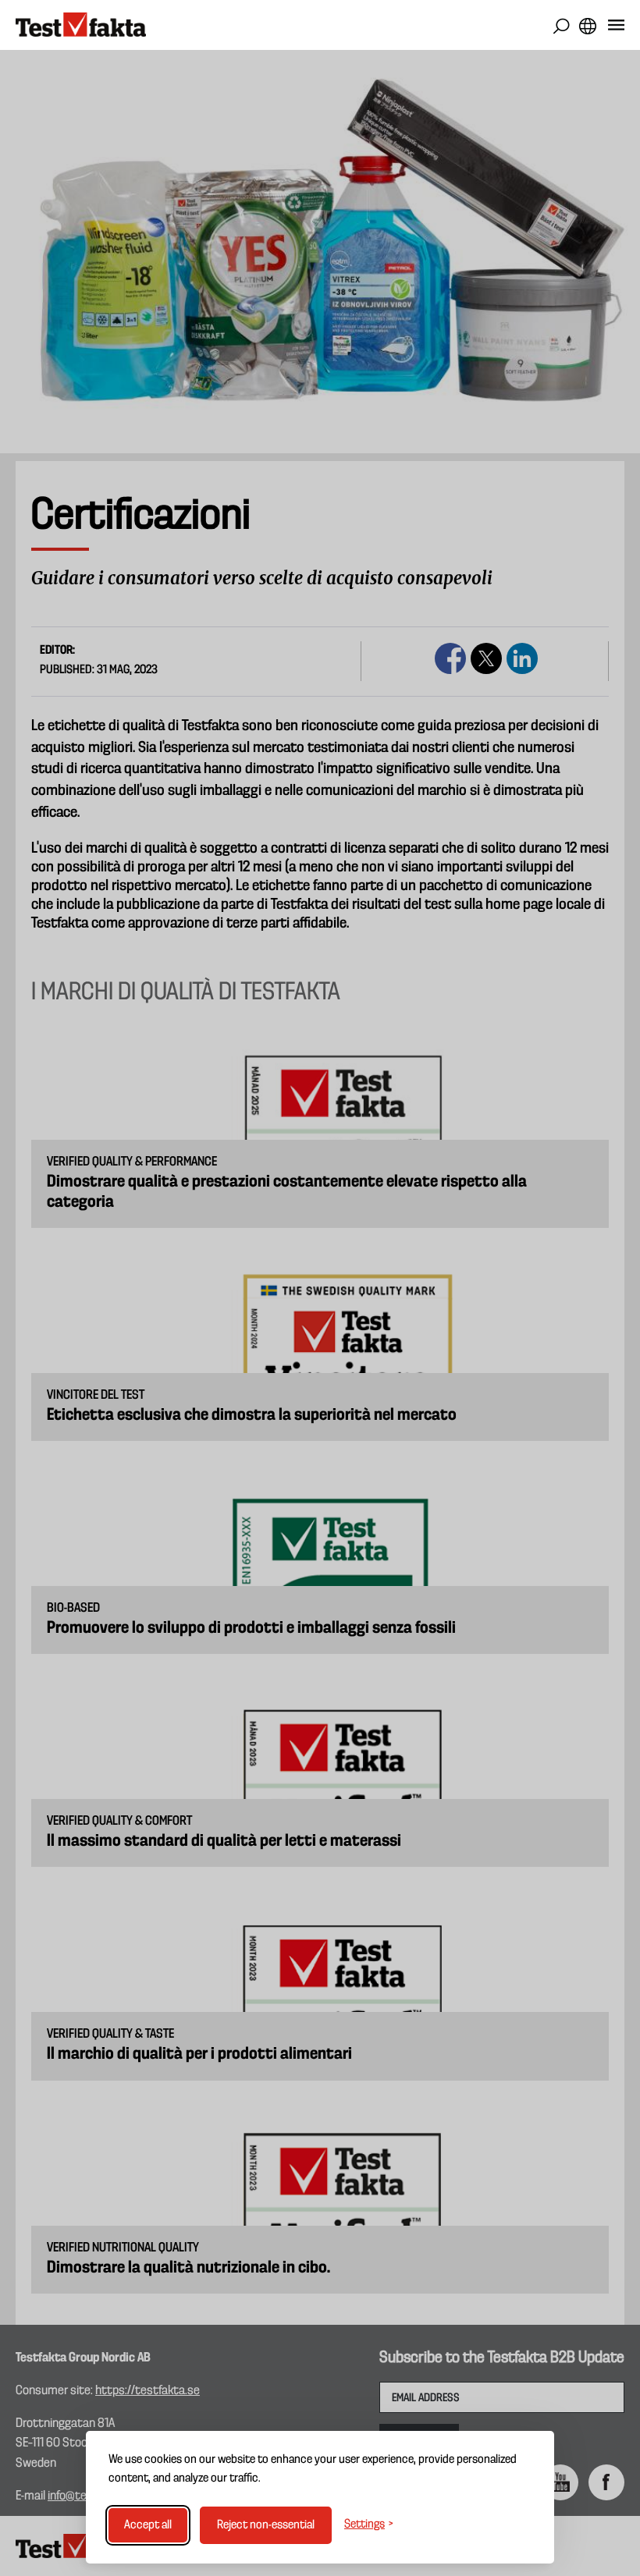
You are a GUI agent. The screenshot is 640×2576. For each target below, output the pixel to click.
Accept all (148, 2525)
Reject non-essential (266, 2525)
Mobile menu (616, 28)
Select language (587, 26)
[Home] (81, 25)
